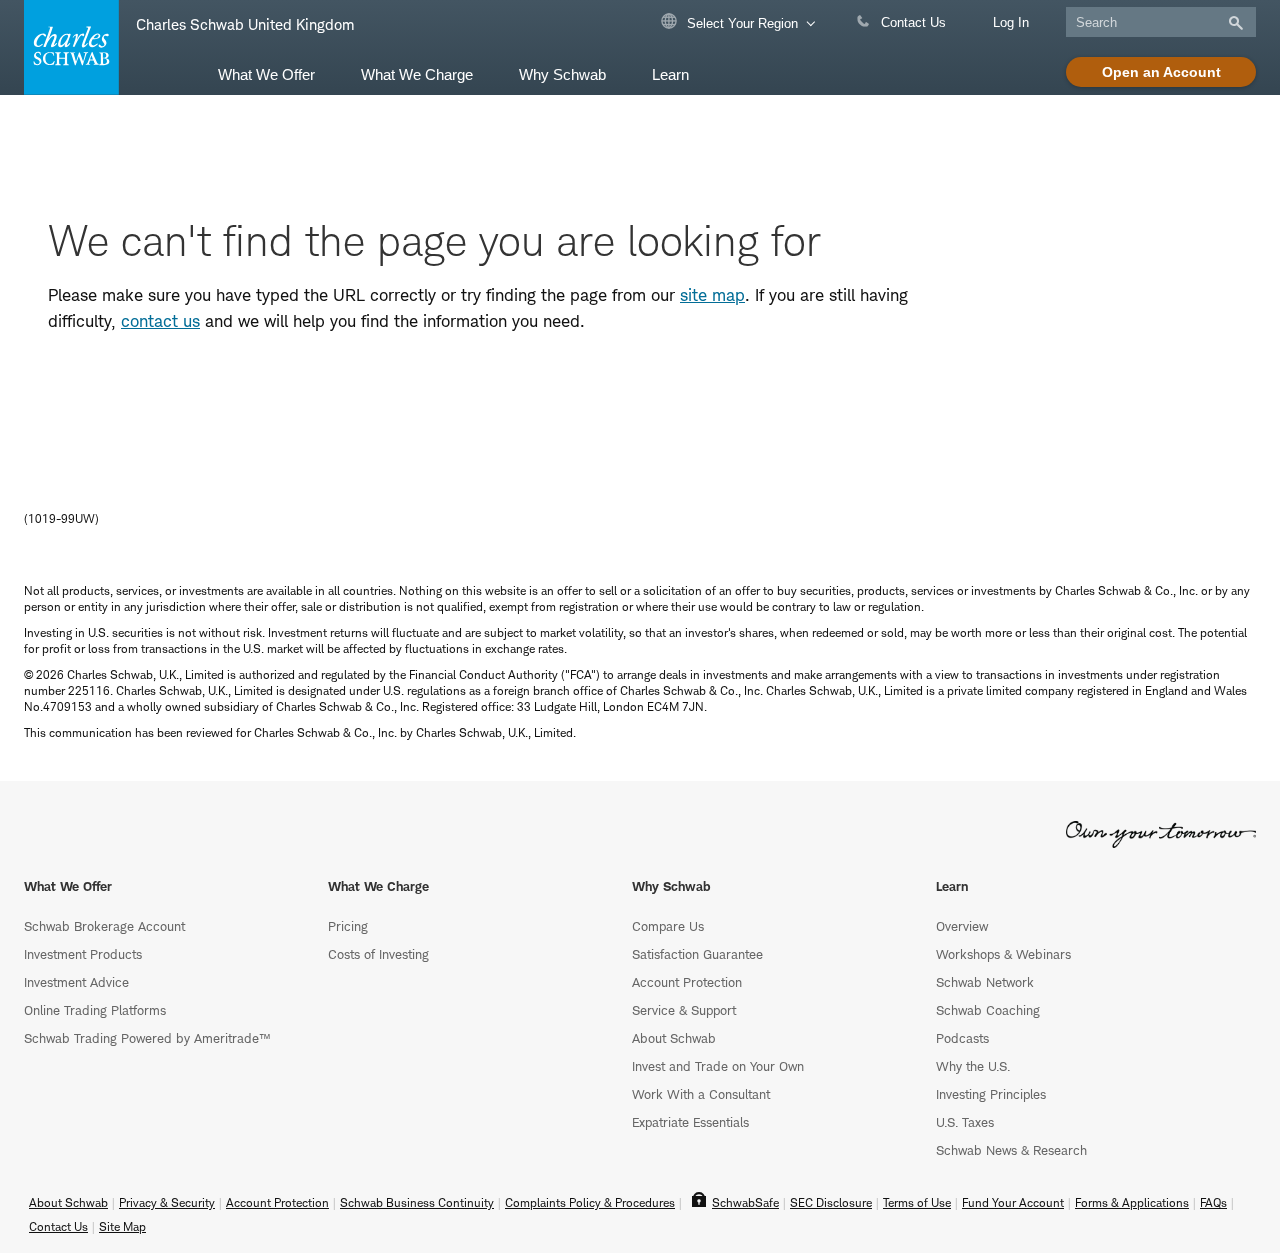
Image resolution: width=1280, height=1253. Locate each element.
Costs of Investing (378, 954)
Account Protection (687, 982)
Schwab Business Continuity (417, 1202)
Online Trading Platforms (95, 1010)
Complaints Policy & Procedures (590, 1202)
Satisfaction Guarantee (697, 954)
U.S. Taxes (965, 1122)
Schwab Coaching (988, 1010)
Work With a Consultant (701, 1094)
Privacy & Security (167, 1202)
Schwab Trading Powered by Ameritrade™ (147, 1038)
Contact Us (911, 22)
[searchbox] (1161, 22)
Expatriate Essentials (690, 1122)
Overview (962, 926)
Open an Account (1161, 72)
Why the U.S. (973, 1066)
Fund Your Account (1013, 1202)
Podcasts (962, 1038)
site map (712, 295)
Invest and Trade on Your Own (718, 1066)
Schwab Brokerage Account (104, 926)
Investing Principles (991, 1094)
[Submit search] (1234, 23)
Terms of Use (917, 1202)
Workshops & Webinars (1003, 954)
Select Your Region (740, 23)
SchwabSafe (745, 1202)
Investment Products (83, 954)
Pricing (348, 926)
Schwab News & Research (1011, 1150)
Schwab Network (985, 982)
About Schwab (674, 1038)
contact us (160, 321)
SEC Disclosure (831, 1202)
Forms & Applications (1132, 1202)
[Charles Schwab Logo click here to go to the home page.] (68, 47)
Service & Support (684, 1010)
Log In (1011, 22)
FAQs (1213, 1202)
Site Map (122, 1226)
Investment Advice (76, 982)
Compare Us (668, 926)
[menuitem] (266, 73)
